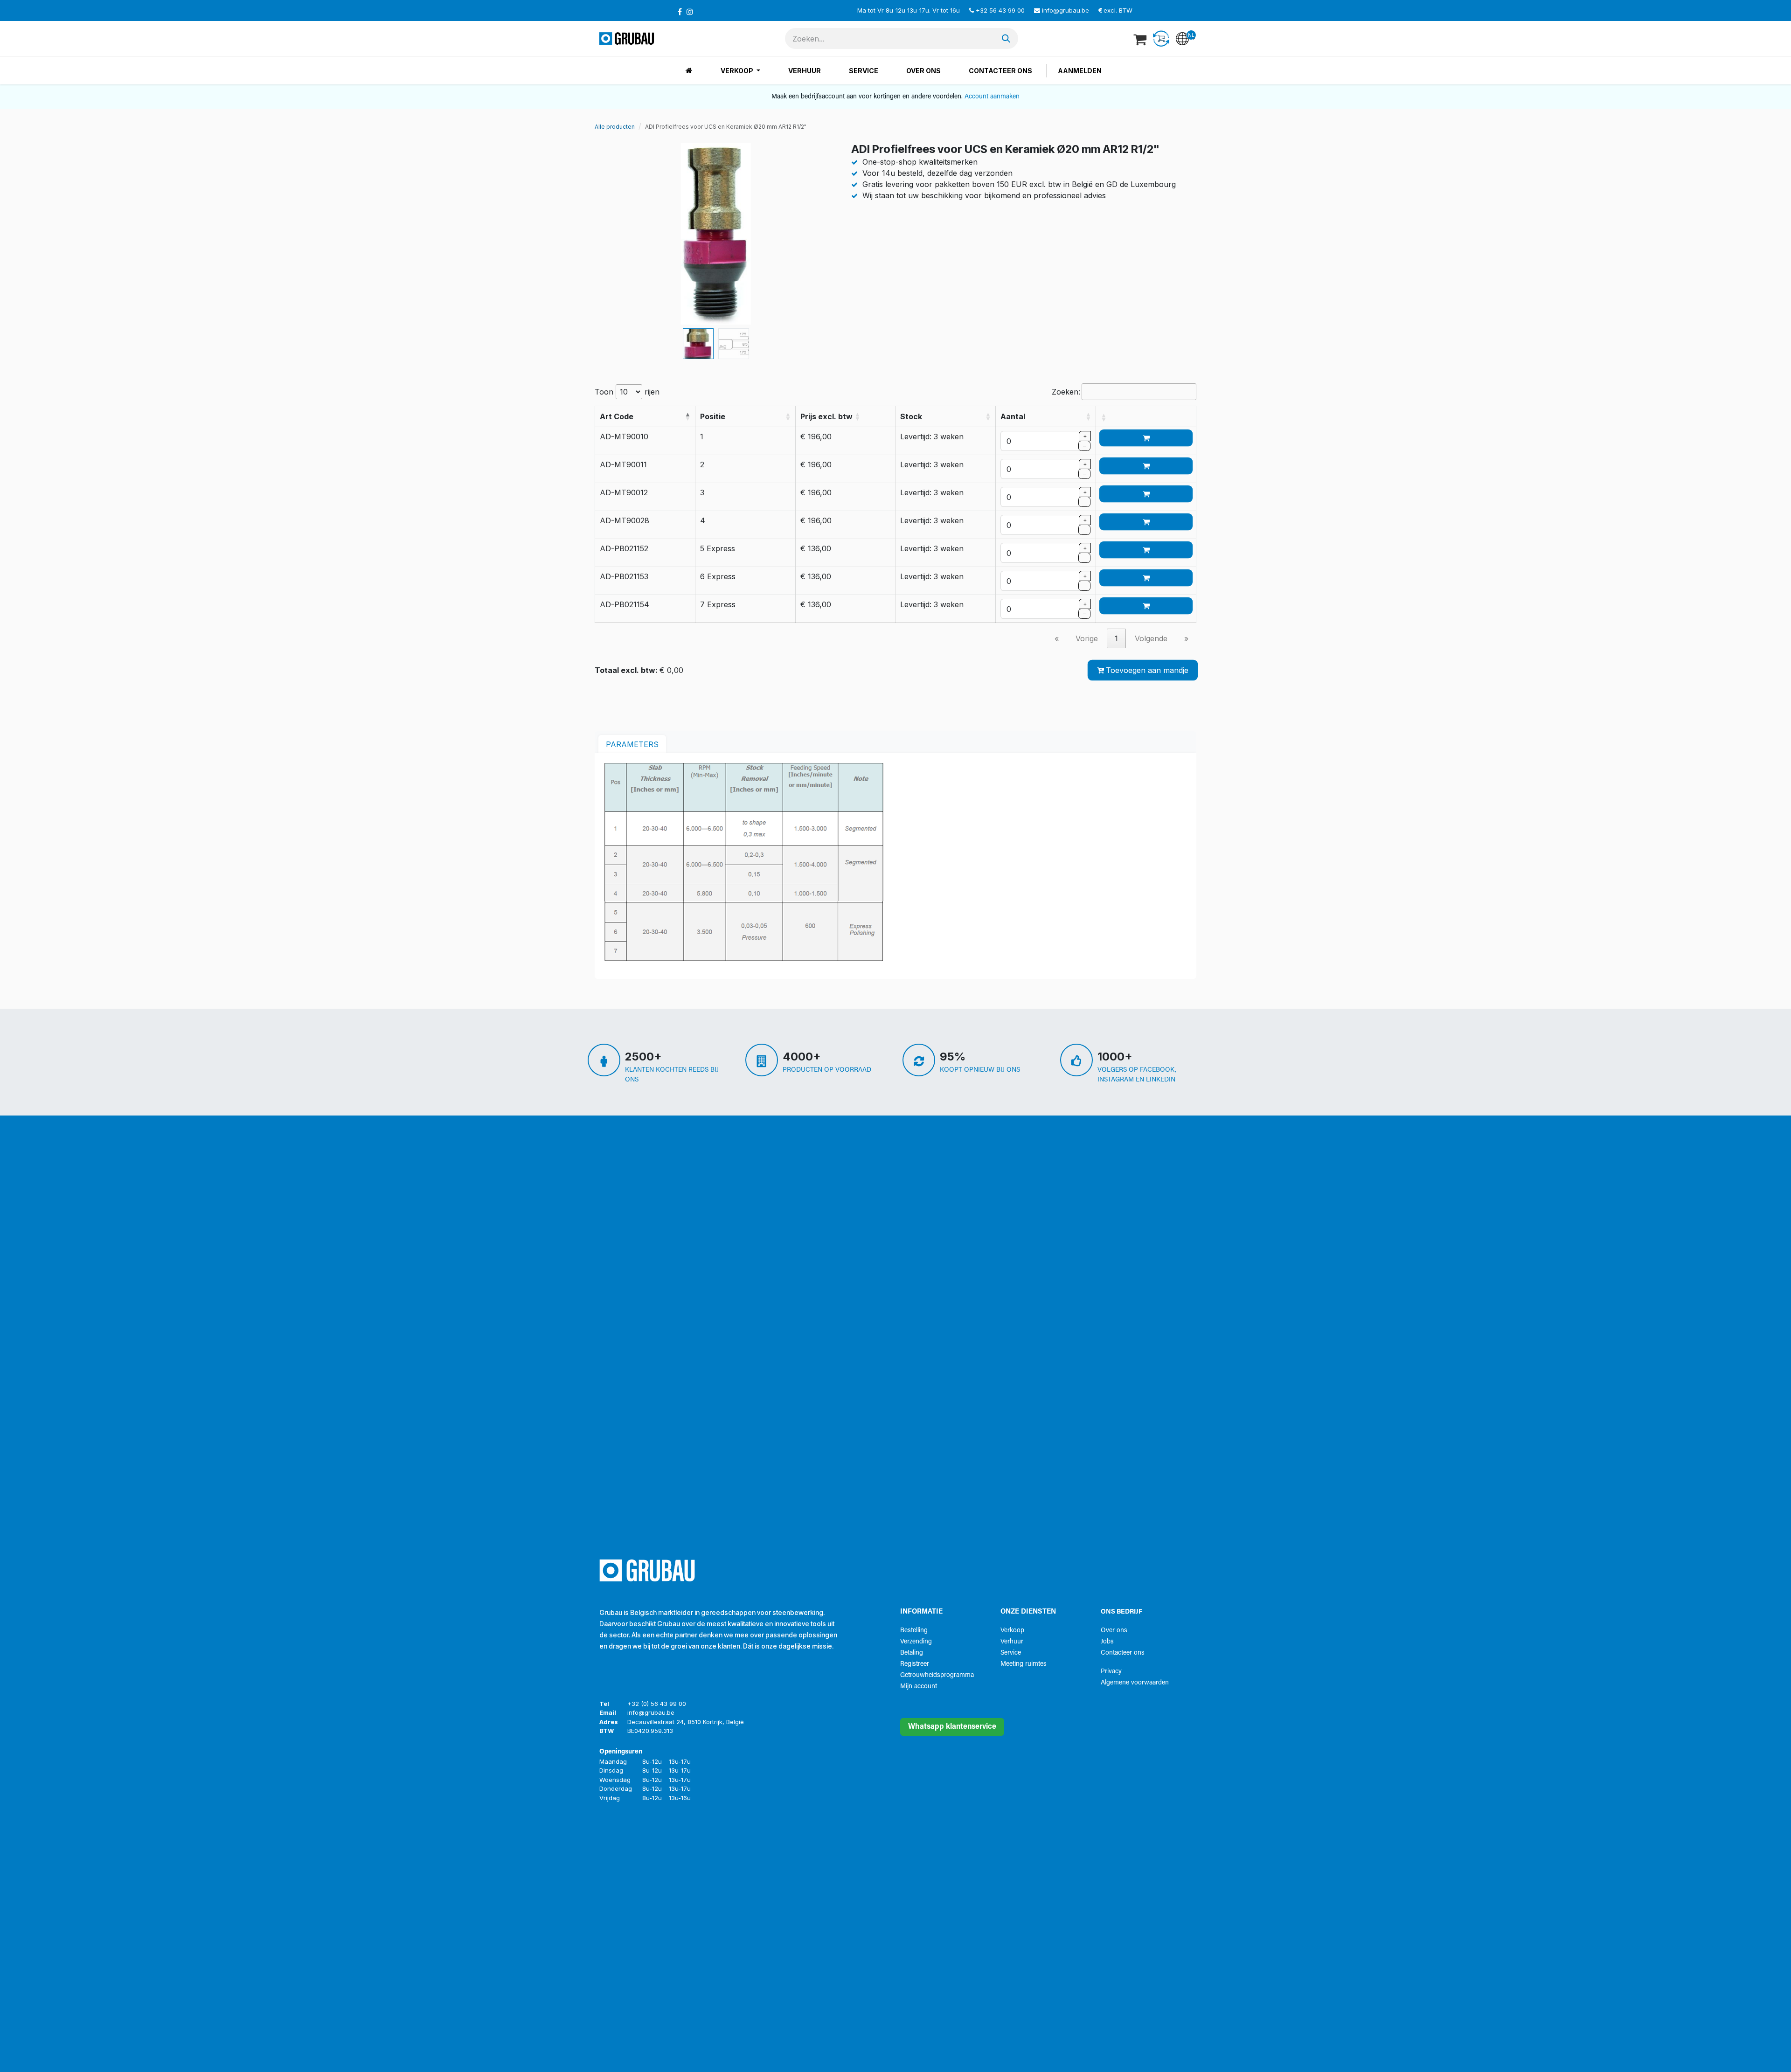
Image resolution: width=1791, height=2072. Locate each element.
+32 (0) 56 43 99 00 (657, 1704)
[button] (607, 234)
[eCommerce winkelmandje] (1141, 39)
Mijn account (919, 1687)
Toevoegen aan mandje (1147, 670)
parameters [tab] (632, 744)
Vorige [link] (1087, 638)
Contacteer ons (1123, 1653)
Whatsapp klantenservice (952, 1727)
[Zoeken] (1006, 38)
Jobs (1107, 1642)
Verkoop (1012, 1631)
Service (1011, 1653)
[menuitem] (689, 71)
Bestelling (914, 1631)
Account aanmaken (992, 97)
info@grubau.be (1066, 10)
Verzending (916, 1642)
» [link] (1186, 638)
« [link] (1057, 638)
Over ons (1114, 1631)
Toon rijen (627, 392)
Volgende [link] (1151, 638)
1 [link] (1116, 638)
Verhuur (1012, 1642)
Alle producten (615, 127)
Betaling (912, 1653)
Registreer (915, 1664)
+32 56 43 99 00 (1000, 10)
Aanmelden (1080, 71)
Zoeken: (1066, 392)
